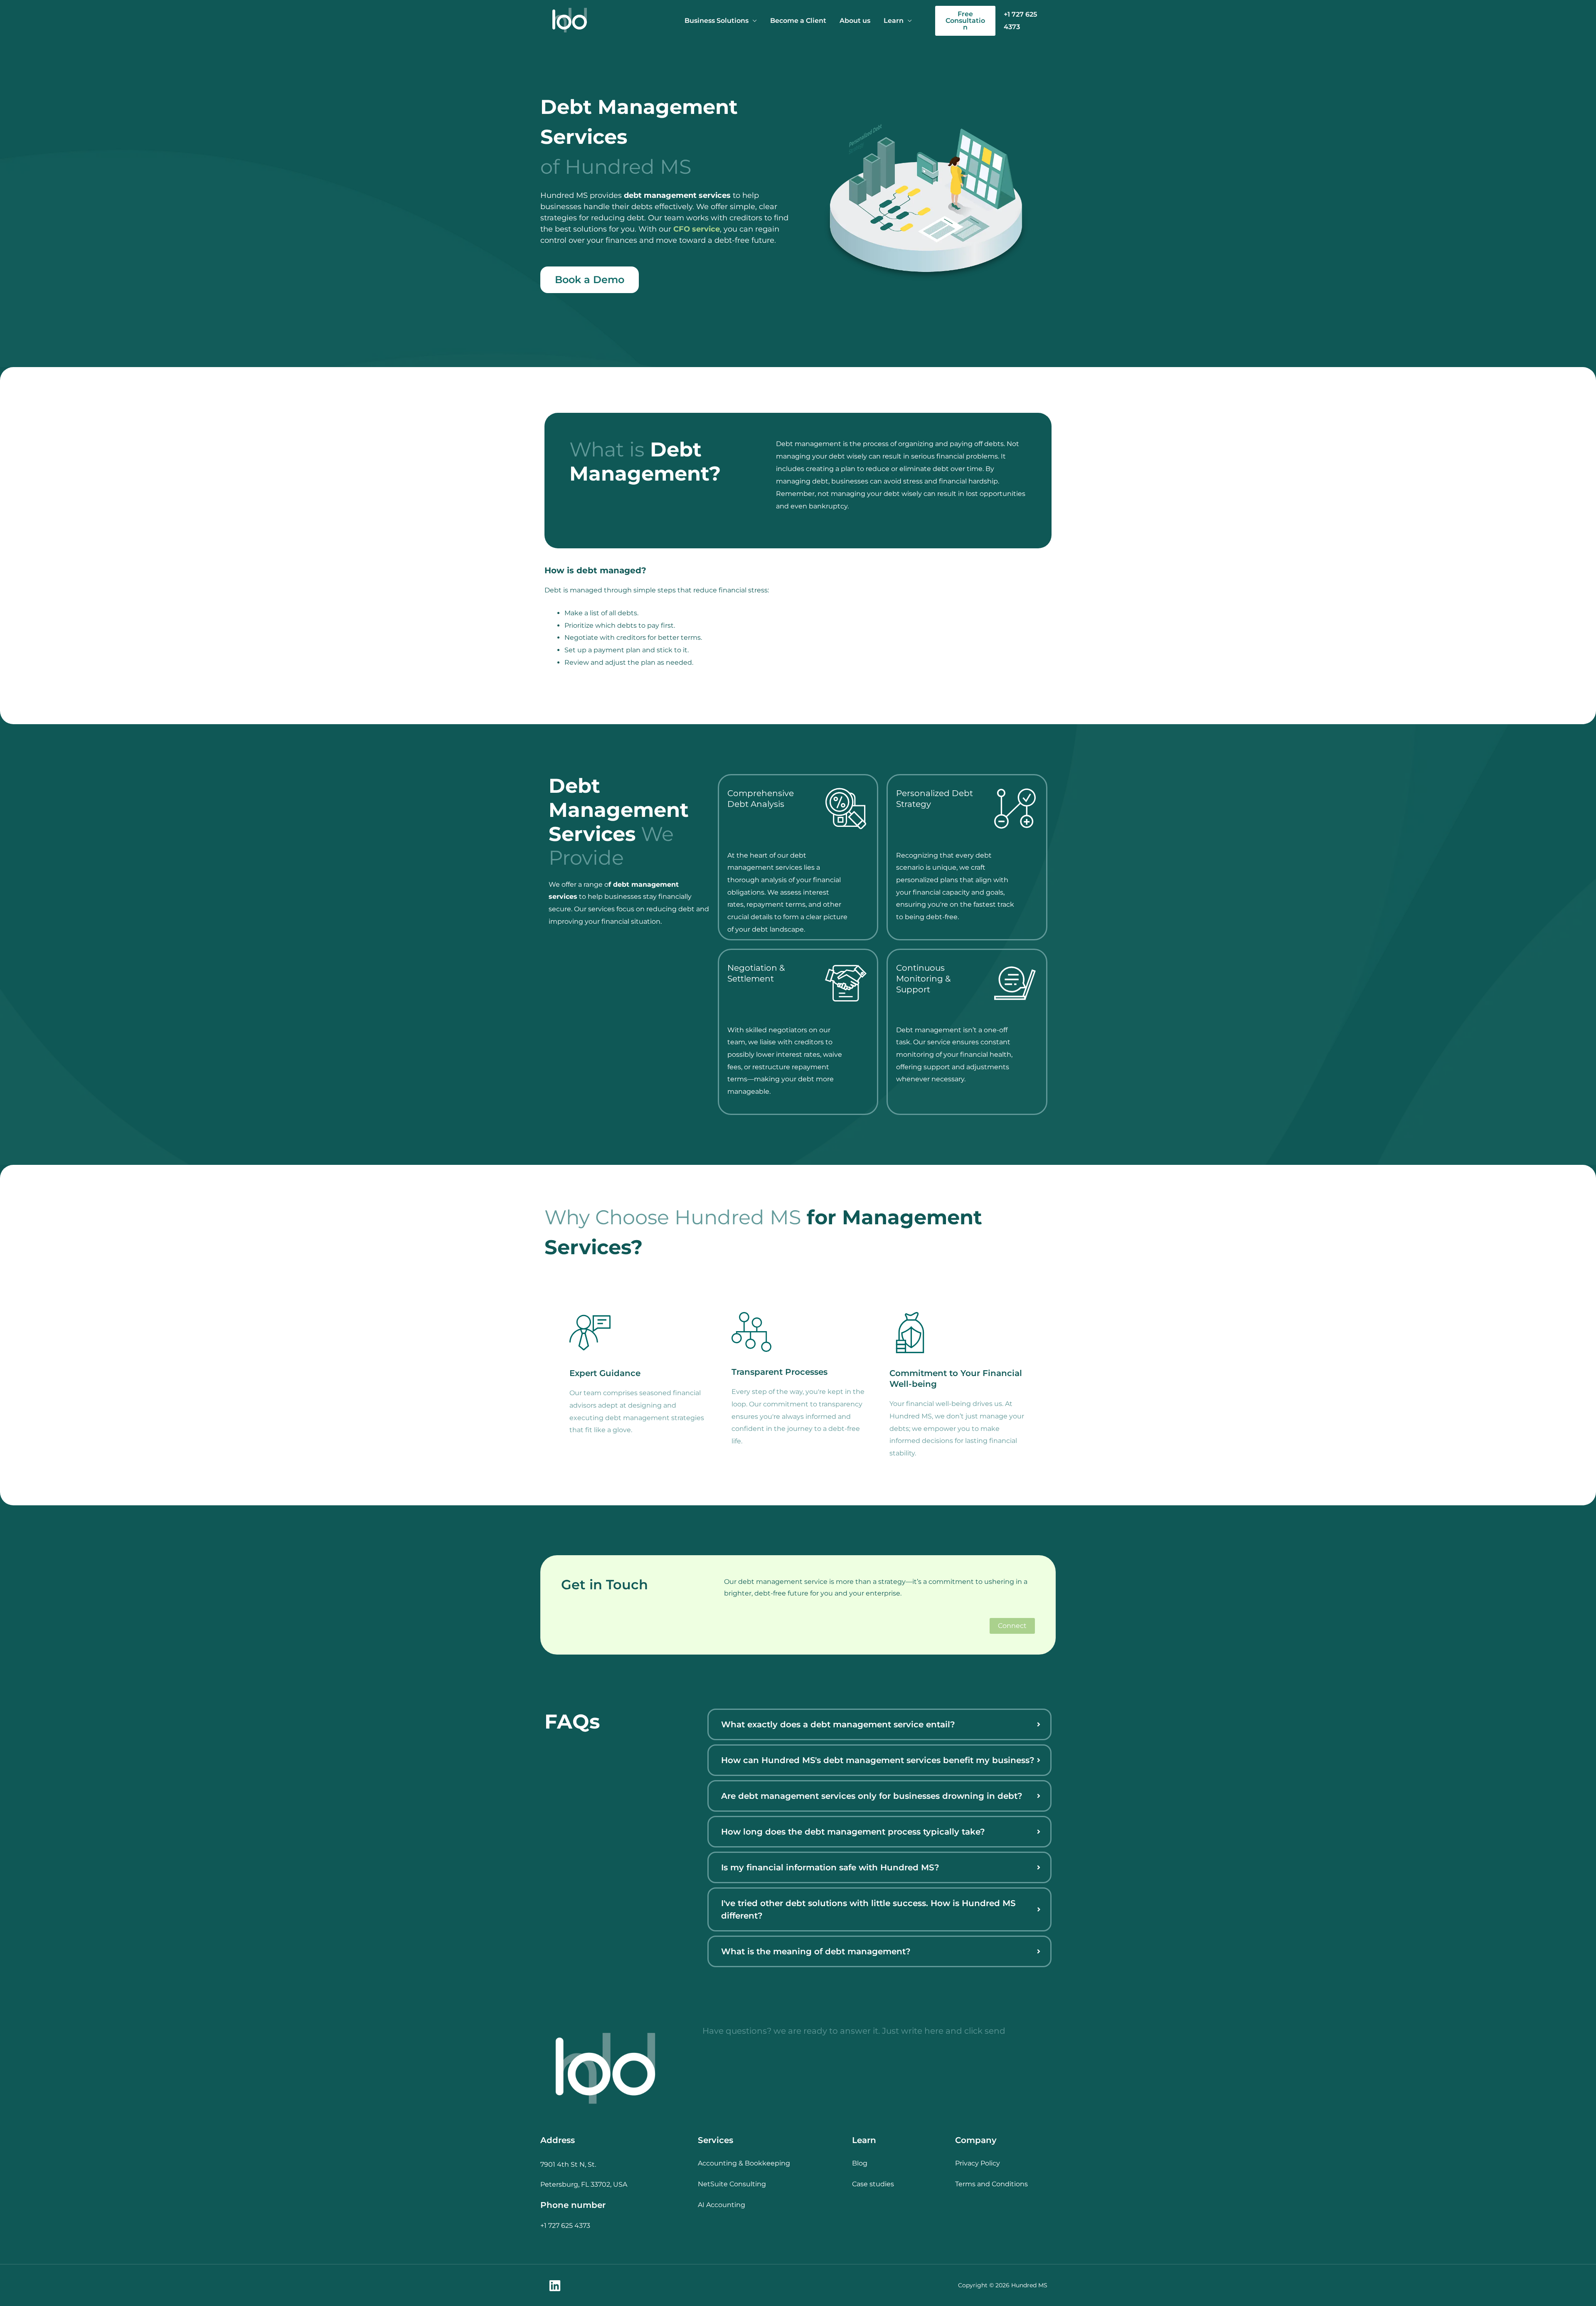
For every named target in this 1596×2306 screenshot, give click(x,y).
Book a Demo (590, 280)
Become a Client (798, 21)
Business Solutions (717, 21)
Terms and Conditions (991, 2184)
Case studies (873, 2184)
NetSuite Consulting (732, 2184)
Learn (894, 21)
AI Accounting (722, 2205)
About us (855, 21)
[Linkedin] (555, 2286)
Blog (860, 2163)
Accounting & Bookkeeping (744, 2163)
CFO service (697, 229)
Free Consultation (965, 21)
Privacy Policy (978, 2163)
